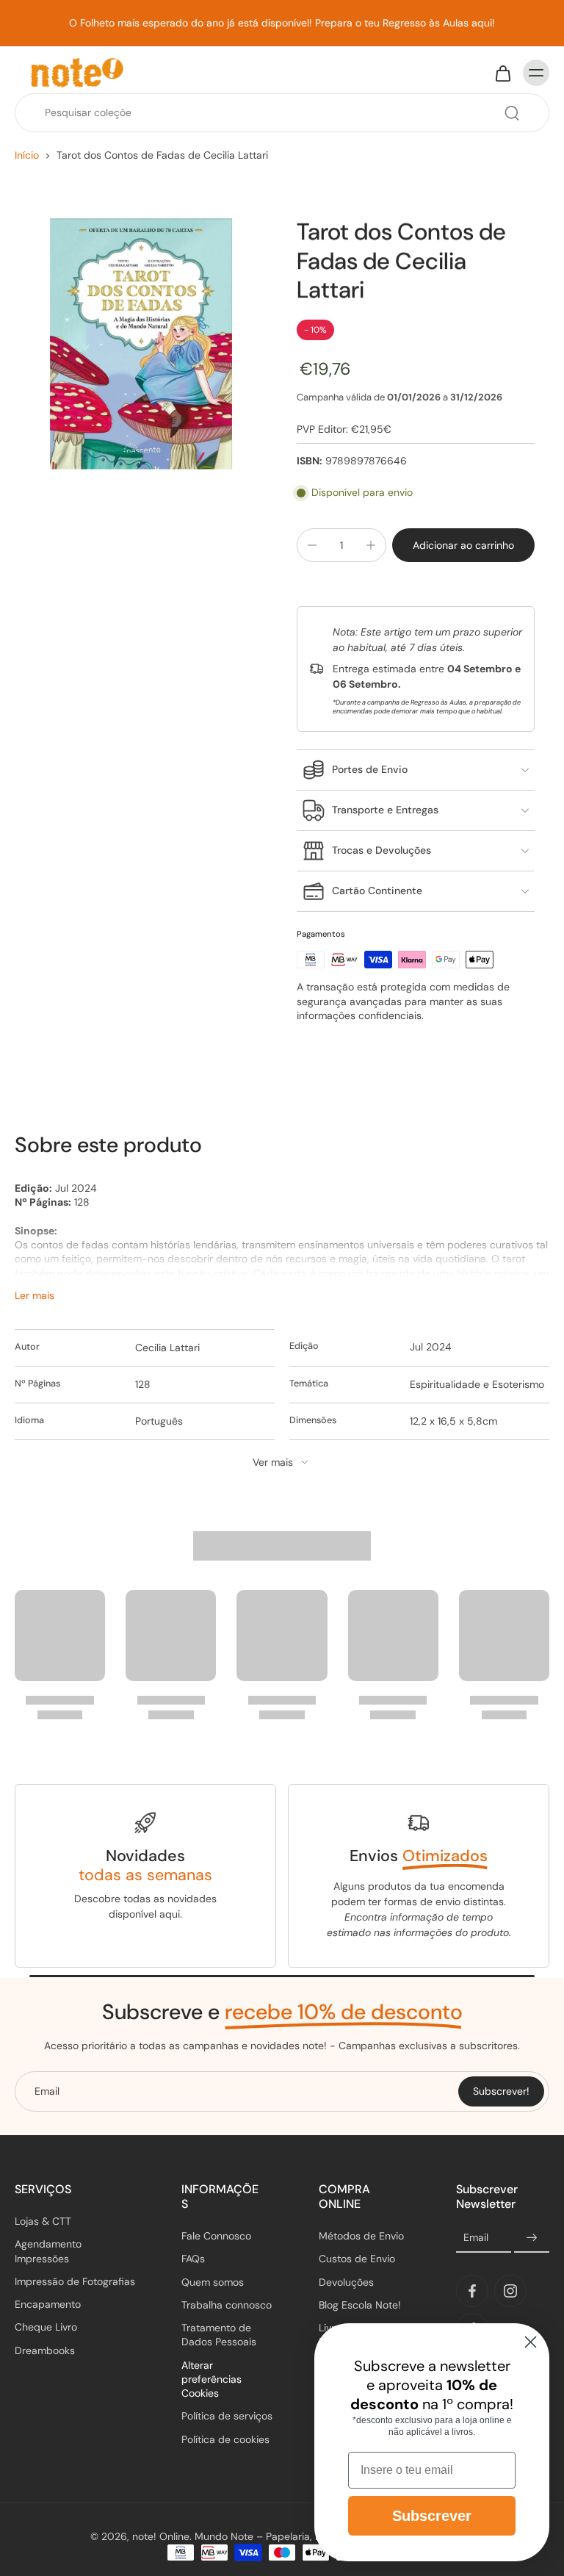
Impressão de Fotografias (75, 2281)
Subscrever (432, 2516)
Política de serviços (227, 2416)
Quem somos (213, 2282)
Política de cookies (225, 2439)
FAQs (193, 2259)
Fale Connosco (216, 2236)
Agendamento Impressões (48, 2251)
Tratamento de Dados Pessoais (219, 2335)
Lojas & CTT (43, 2221)
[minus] (312, 545)
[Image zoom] (141, 344)
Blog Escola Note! (360, 2305)
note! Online (161, 2536)
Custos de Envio (357, 2259)
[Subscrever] (532, 2238)
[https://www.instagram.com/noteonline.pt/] (510, 2291)
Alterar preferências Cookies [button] (211, 2379)
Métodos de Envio (361, 2236)
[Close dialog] (531, 2342)
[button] (463, 545)
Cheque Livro (46, 2327)
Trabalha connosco (227, 2305)
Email (476, 2237)
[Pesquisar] (512, 113)
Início (27, 155)
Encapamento (48, 2304)
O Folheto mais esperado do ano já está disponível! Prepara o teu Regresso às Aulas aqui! (282, 23)
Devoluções (346, 2282)
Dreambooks (45, 2350)
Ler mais (35, 1295)
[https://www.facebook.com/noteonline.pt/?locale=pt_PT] (472, 2291)
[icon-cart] (502, 73)
